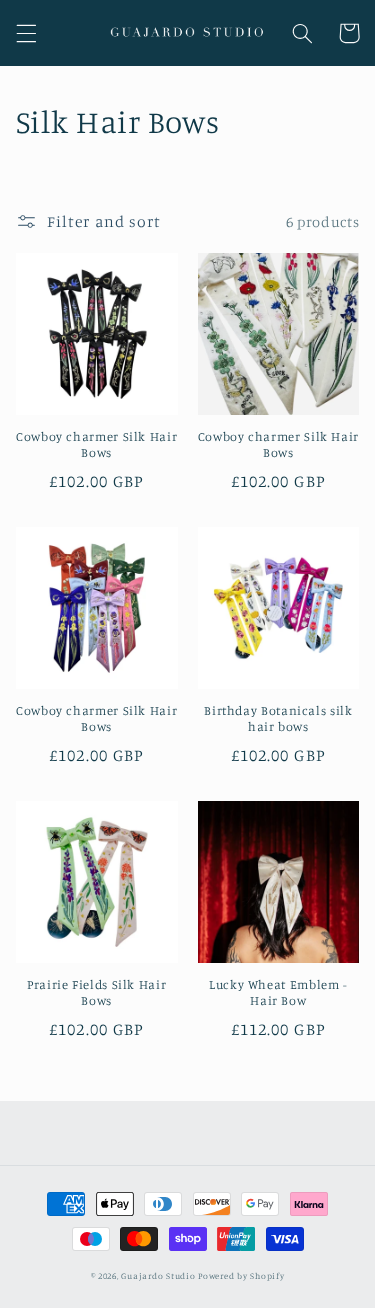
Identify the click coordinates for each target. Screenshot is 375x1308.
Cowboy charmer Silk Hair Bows (96, 444)
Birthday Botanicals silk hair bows (278, 718)
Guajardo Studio (158, 1275)
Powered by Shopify (241, 1275)
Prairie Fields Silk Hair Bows (96, 992)
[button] (26, 33)
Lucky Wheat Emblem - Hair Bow (278, 992)
